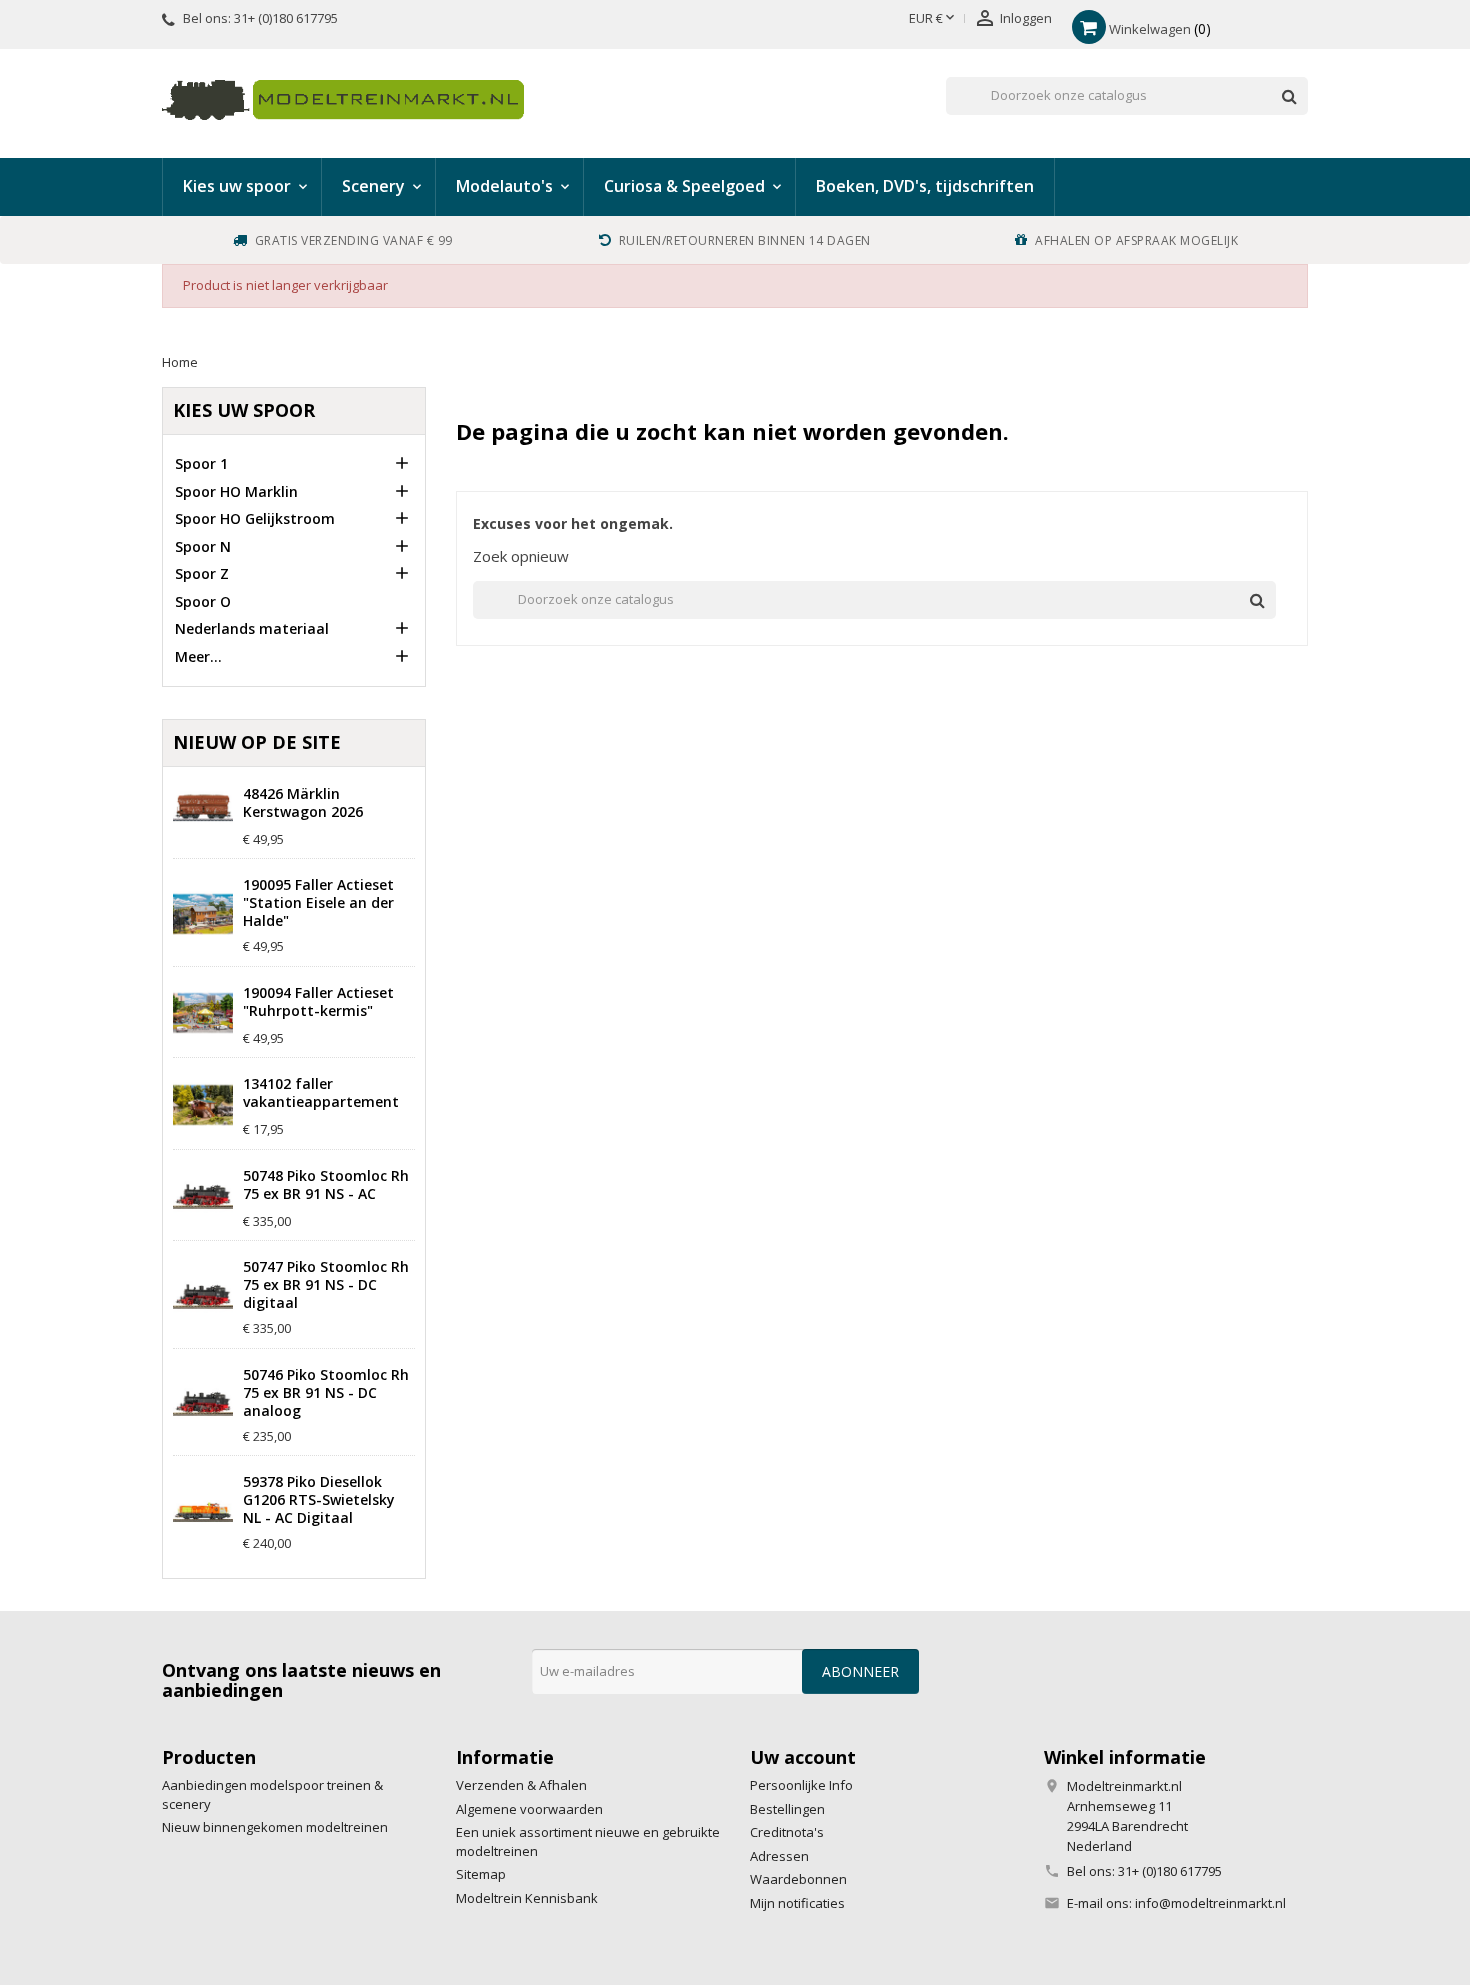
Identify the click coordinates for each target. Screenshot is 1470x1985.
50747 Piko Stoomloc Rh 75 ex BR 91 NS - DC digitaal (326, 1285)
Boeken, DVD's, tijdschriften (925, 186)
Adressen (779, 1856)
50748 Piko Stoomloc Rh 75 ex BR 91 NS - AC (326, 1185)
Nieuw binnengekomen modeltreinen (275, 1827)
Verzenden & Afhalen (521, 1785)
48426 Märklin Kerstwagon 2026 (303, 803)
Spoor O (203, 601)
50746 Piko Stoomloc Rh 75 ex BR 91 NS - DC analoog (326, 1393)
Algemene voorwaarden (529, 1809)
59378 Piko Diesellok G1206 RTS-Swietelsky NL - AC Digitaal (319, 1500)
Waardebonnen (798, 1879)
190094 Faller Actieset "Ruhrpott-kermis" (318, 1002)
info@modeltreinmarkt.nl (1210, 1903)
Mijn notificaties (797, 1903)
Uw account (803, 1757)
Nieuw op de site (257, 742)
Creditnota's (787, 1832)
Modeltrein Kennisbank (527, 1898)
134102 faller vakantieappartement (321, 1093)
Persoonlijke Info (801, 1785)
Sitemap (481, 1874)
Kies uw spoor (244, 410)
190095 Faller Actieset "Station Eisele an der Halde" (318, 903)
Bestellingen (787, 1809)
